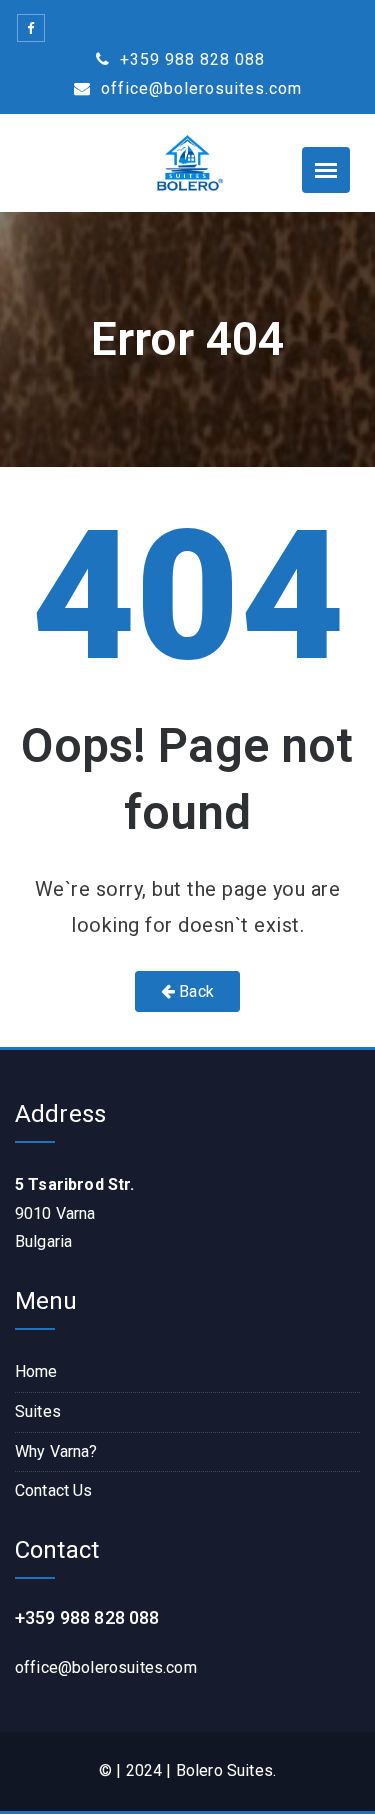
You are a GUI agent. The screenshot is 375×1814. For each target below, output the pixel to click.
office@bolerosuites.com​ (106, 1667)
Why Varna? (56, 1451)
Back (194, 991)
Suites (38, 1411)
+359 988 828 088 (190, 59)
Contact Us (54, 1490)
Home (36, 1371)
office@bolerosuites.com (199, 88)
